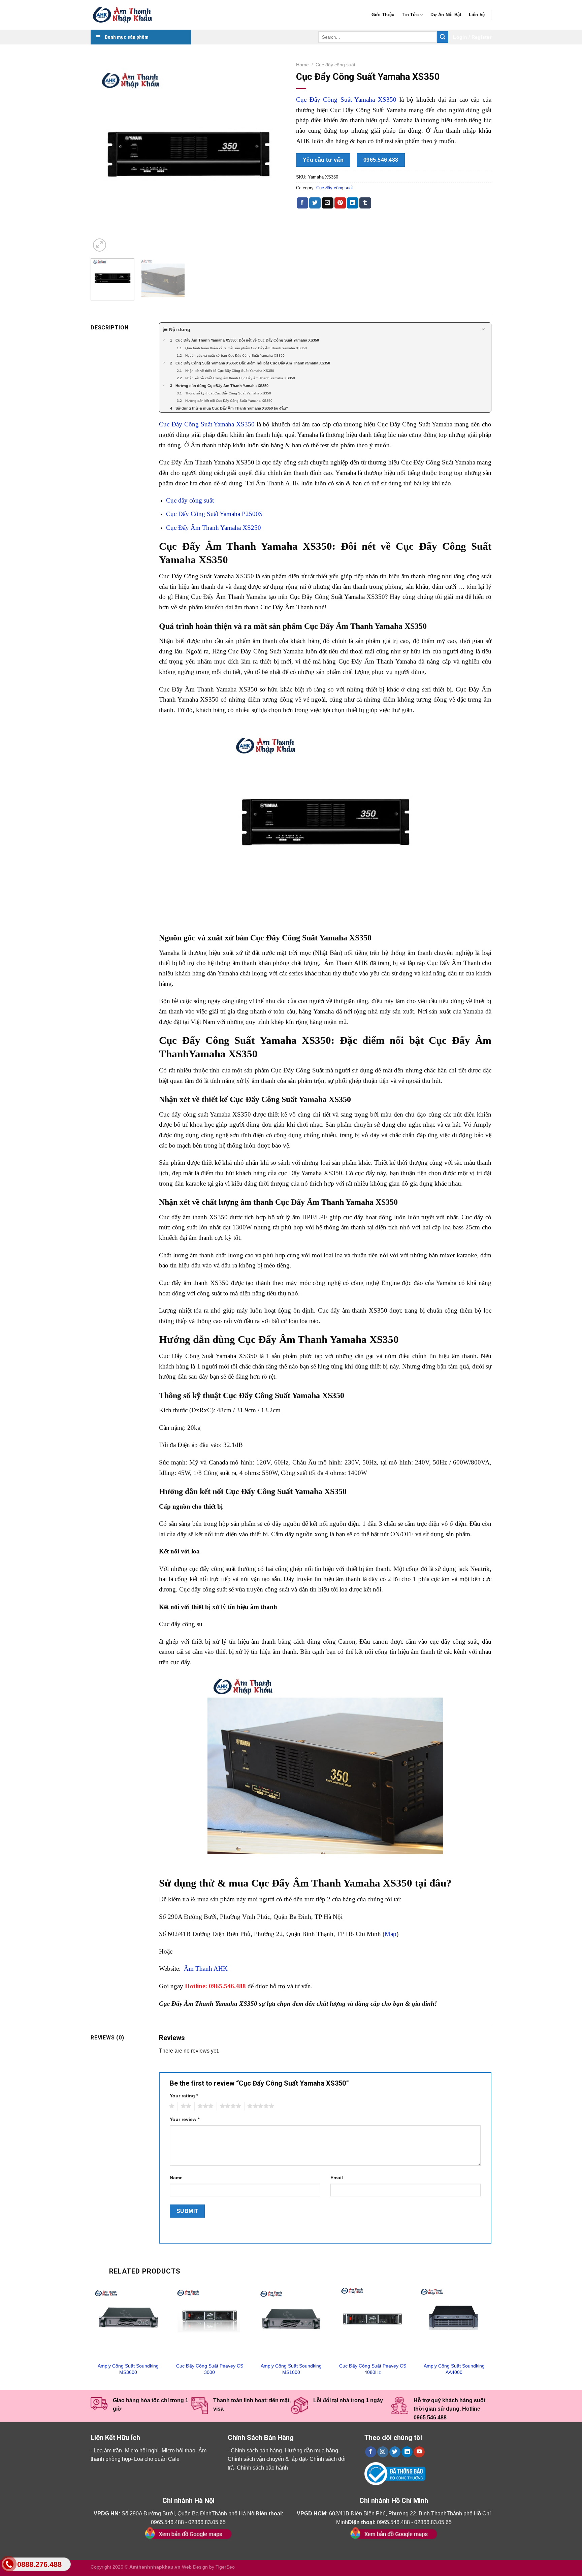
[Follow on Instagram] (383, 2452)
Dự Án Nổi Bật (446, 15)
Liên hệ (477, 15)
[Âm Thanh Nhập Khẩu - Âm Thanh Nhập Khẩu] (124, 15)
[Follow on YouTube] (419, 2452)
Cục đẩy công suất (335, 65)
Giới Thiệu (383, 15)
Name (176, 2178)
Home (302, 65)
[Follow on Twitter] (395, 2452)
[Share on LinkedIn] (353, 203)
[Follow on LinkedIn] (407, 2452)
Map (391, 1934)
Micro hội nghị (142, 2451)
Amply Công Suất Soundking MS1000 (291, 2369)
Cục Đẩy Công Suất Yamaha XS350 (346, 100)
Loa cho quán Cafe (157, 2459)
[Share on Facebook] (302, 203)
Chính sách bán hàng (256, 2451)
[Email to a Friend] (327, 203)
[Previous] (103, 156)
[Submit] (443, 37)
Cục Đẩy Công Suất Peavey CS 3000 (210, 2369)
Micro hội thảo (179, 2451)
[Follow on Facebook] (371, 2452)
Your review (185, 2119)
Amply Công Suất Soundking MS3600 (128, 2369)
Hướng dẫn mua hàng (312, 2451)
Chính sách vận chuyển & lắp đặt (267, 2459)
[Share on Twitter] (315, 203)
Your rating (184, 2096)
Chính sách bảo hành (262, 2468)
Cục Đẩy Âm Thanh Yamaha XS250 (214, 528)
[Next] (273, 156)
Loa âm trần (108, 2451)
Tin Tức (410, 15)
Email (337, 2178)
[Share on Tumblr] (365, 203)
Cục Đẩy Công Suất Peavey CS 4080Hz (373, 2369)
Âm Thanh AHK (206, 1969)
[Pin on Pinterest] (340, 203)
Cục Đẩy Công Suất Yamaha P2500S (214, 514)
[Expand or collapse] (483, 330)
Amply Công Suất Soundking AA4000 (454, 2369)
